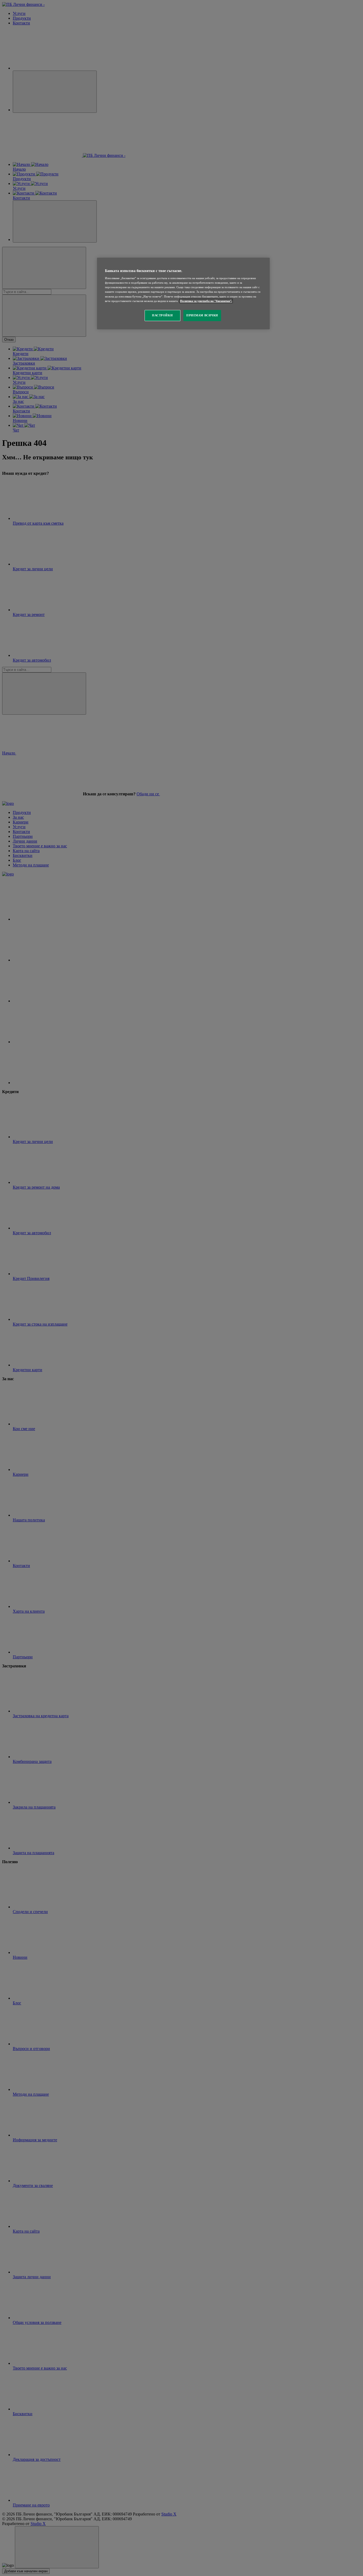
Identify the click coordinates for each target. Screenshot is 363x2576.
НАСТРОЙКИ (162, 315)
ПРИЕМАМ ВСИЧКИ (202, 315)
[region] (183, 294)
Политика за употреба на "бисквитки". (206, 301)
